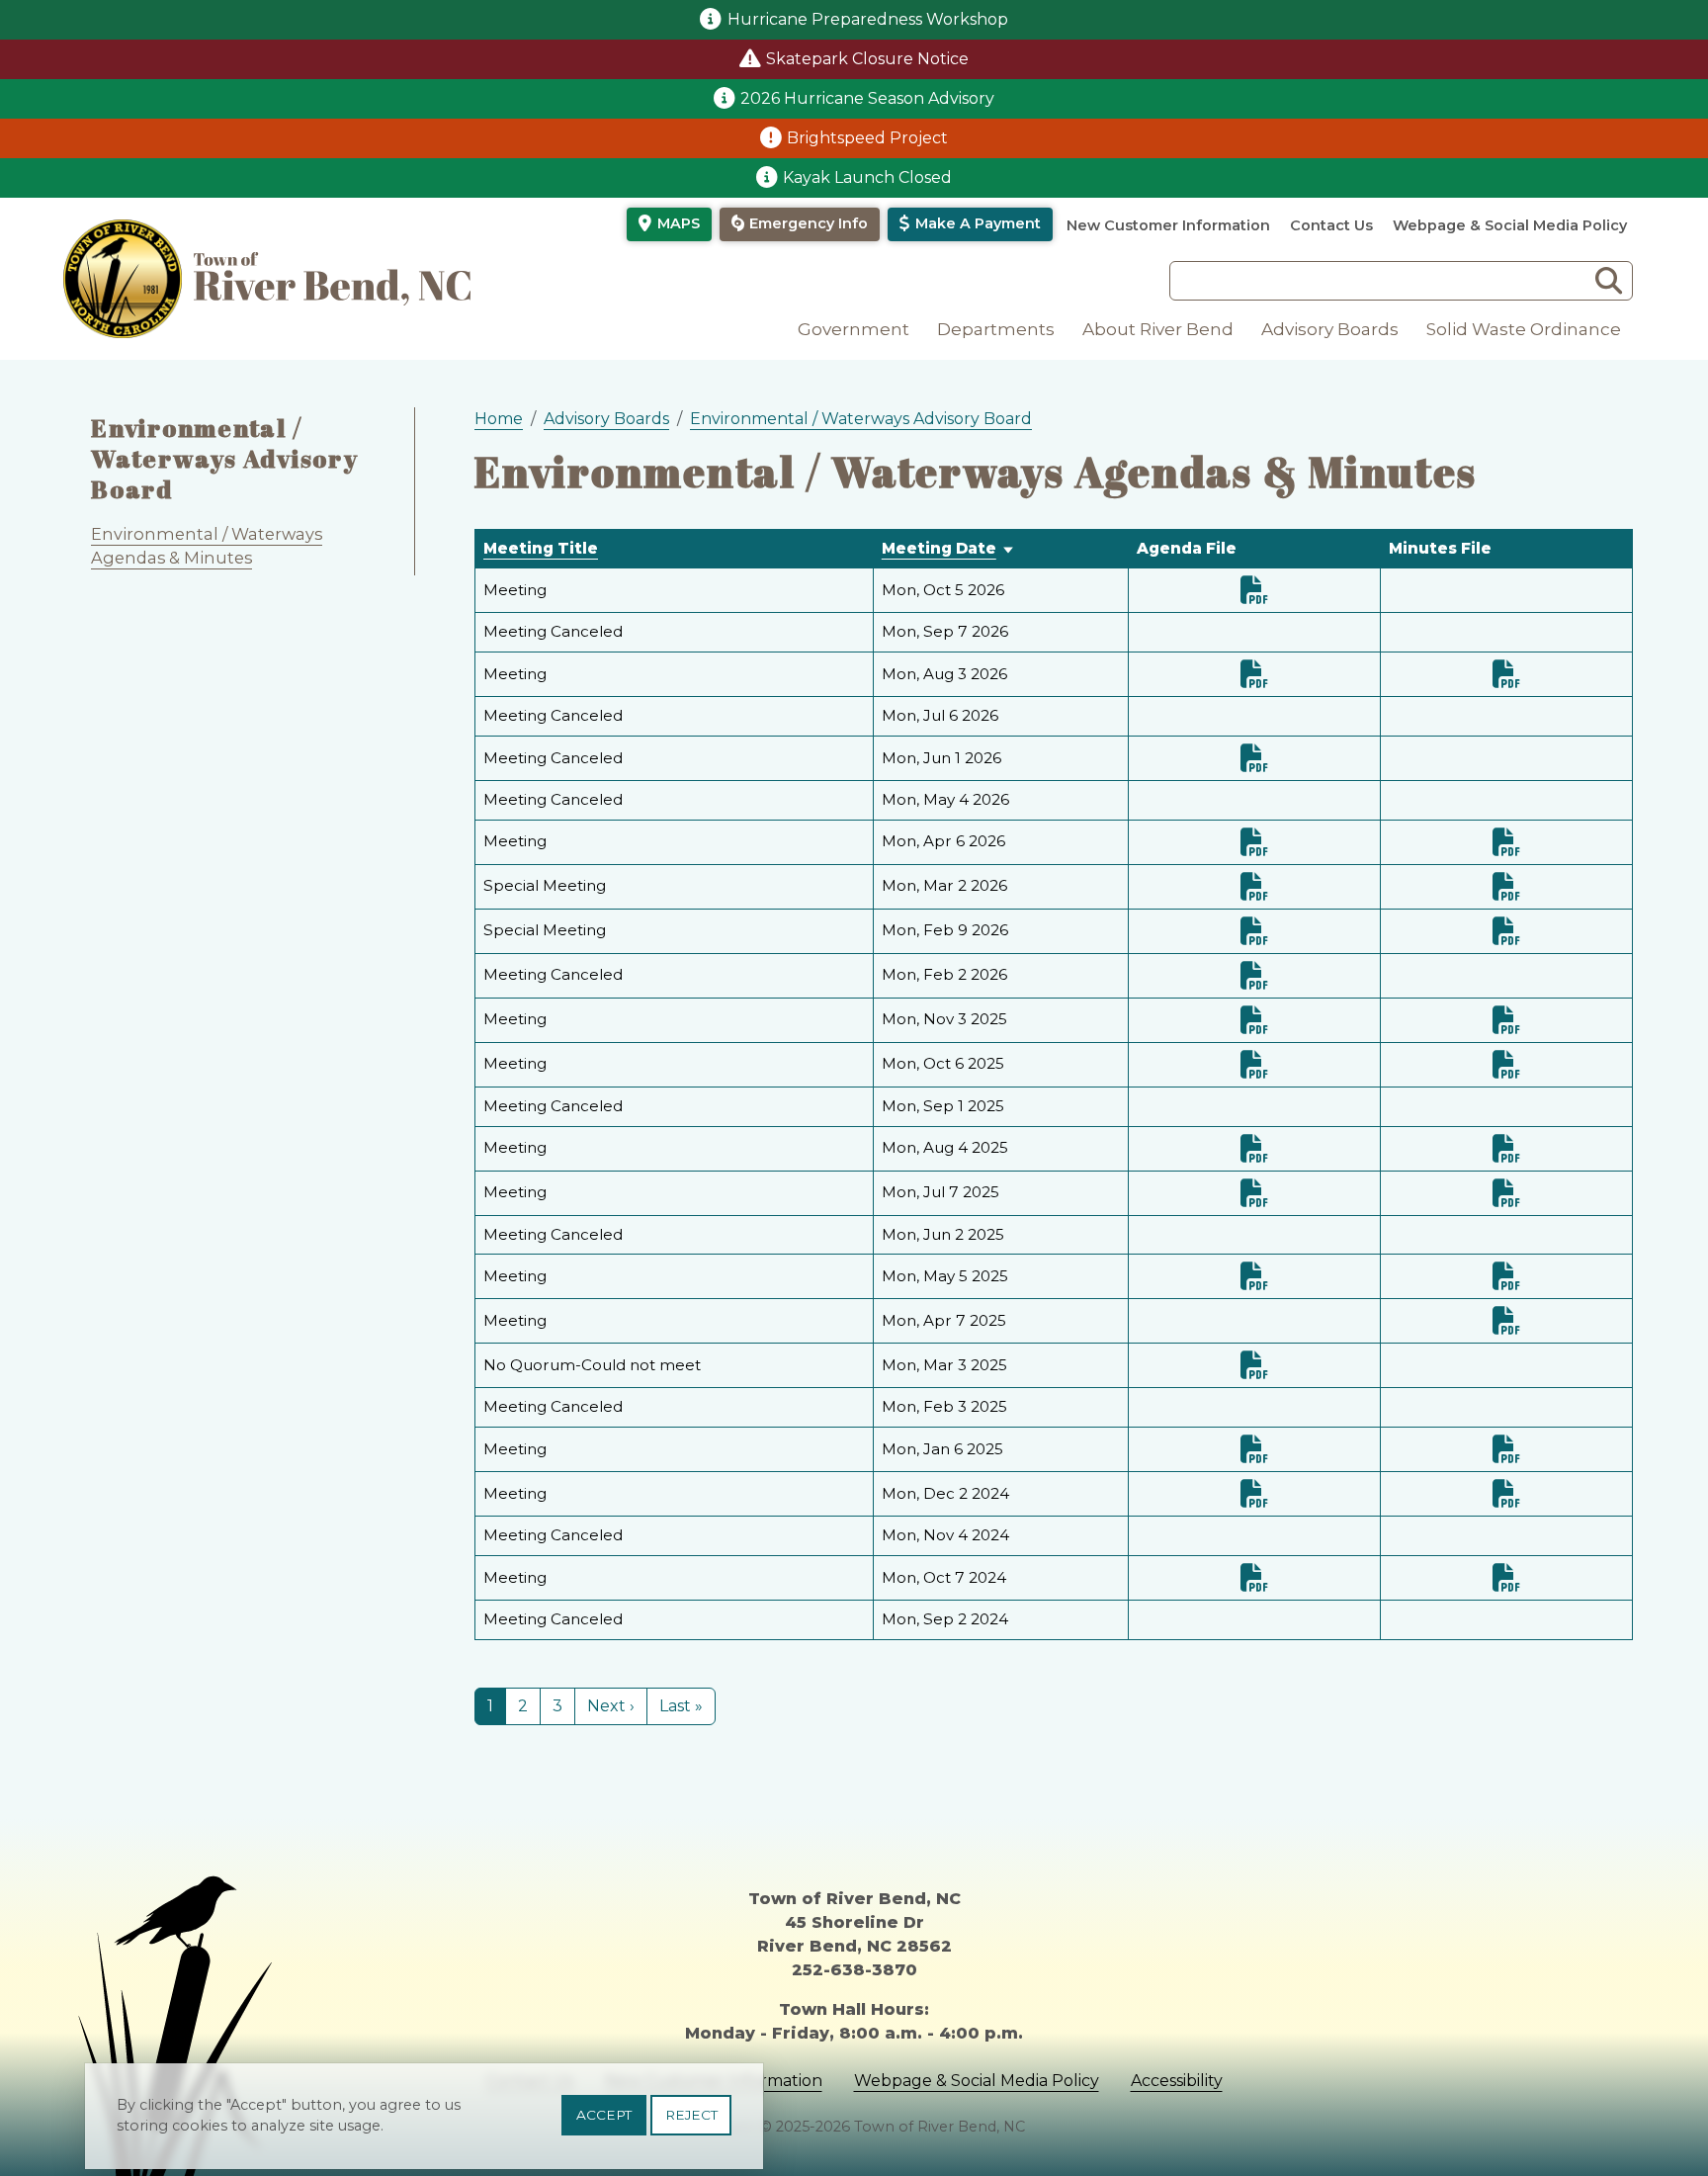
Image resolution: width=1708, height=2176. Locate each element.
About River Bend (1158, 329)
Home (499, 419)
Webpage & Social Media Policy (1510, 225)
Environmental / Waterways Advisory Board (225, 458)
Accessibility (1177, 2081)
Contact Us (1331, 225)
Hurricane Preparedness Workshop (868, 19)
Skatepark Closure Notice (867, 59)
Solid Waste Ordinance (1524, 329)
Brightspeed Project (867, 138)
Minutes (1506, 674)
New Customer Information (1168, 225)
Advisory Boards (1330, 329)
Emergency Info (809, 223)
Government (854, 329)
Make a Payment (978, 223)
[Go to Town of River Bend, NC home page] (267, 279)
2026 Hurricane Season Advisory (867, 98)
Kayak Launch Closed (867, 177)
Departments (996, 329)
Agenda (1254, 590)
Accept (604, 2115)
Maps (679, 223)
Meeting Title (541, 548)
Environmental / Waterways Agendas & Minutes (207, 546)
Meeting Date (939, 548)
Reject (691, 2115)
